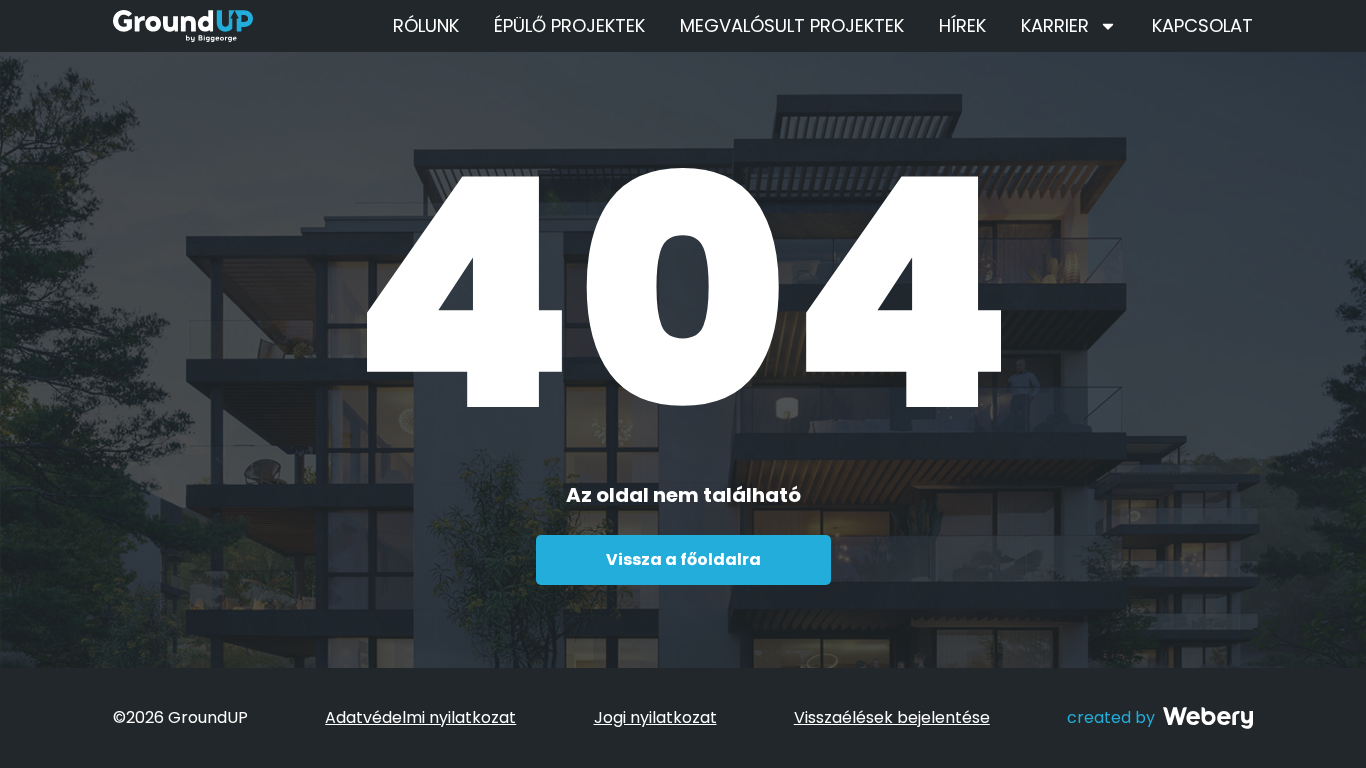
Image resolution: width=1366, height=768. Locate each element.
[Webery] (1208, 718)
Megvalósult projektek (792, 25)
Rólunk (426, 25)
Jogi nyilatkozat (655, 717)
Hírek (962, 25)
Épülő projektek (569, 25)
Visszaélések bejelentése (892, 717)
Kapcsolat (1202, 25)
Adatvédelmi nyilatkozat (420, 717)
